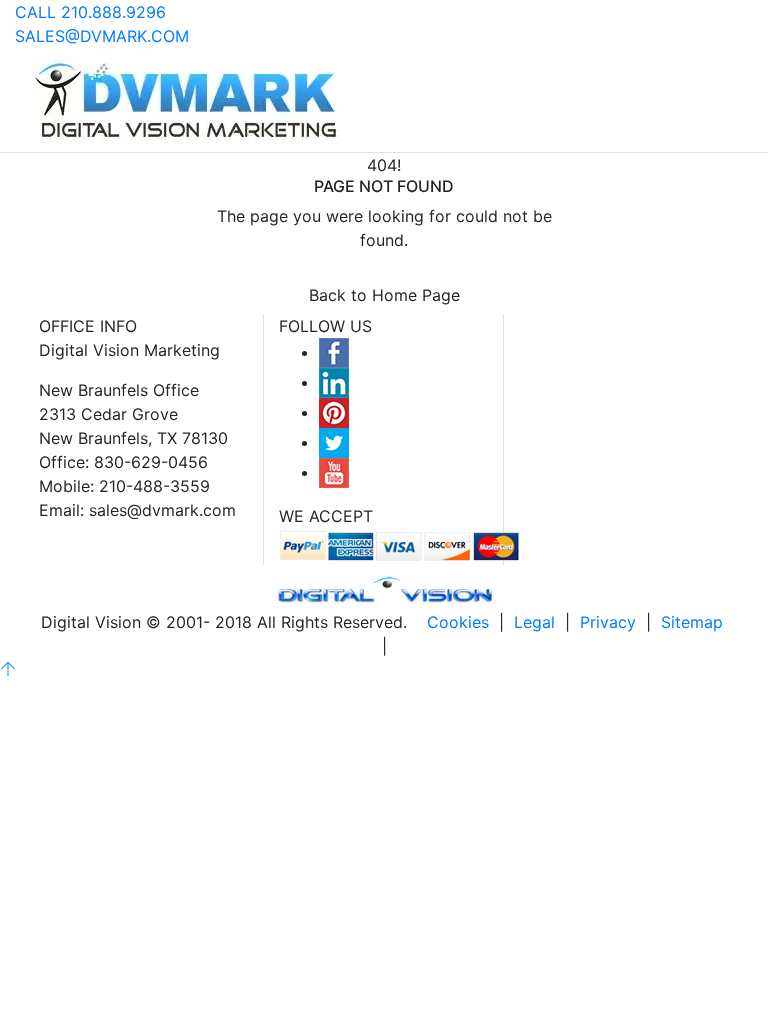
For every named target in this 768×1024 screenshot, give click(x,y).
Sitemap (692, 622)
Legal (534, 622)
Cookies (458, 622)
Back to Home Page (384, 295)
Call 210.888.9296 (90, 12)
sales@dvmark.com (102, 36)
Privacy (608, 622)
